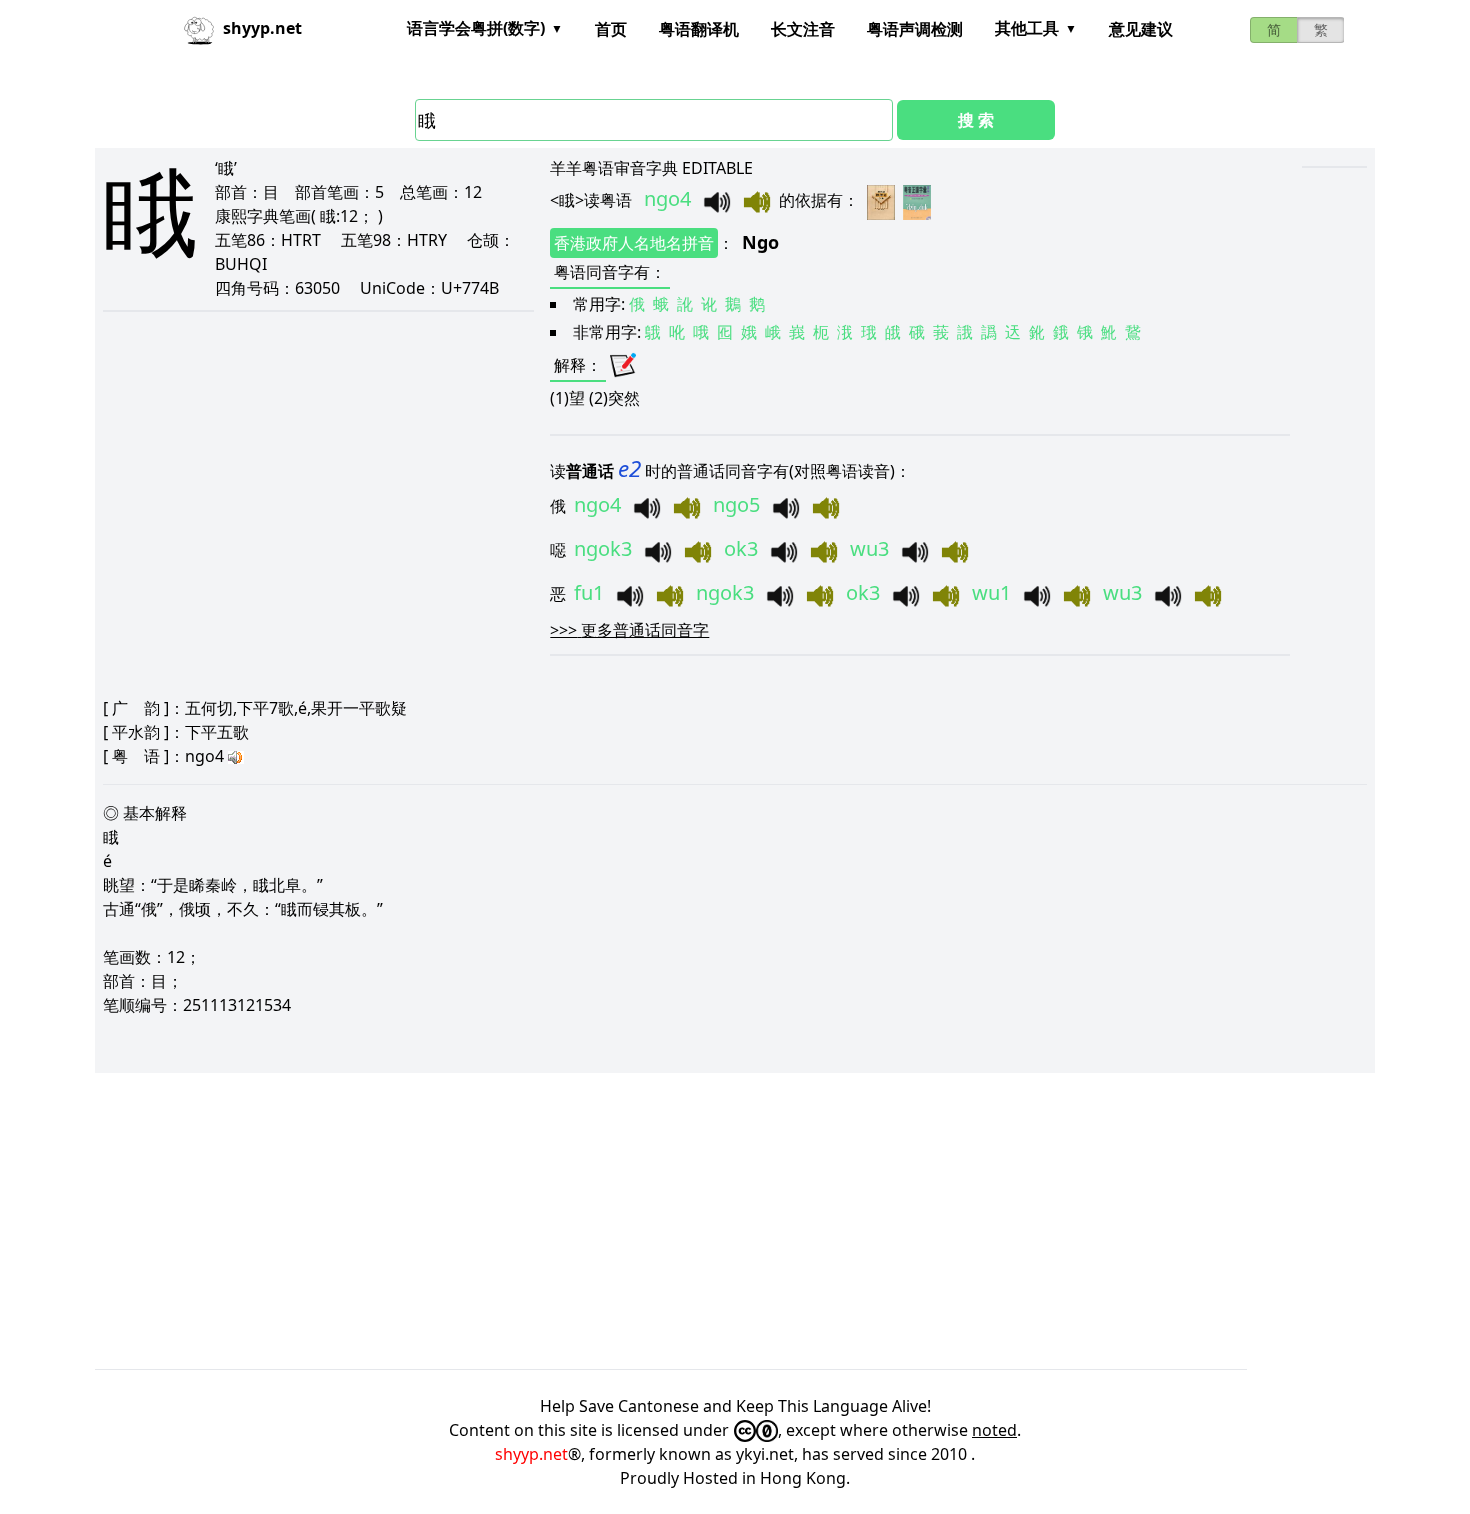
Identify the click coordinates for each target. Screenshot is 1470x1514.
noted (994, 1430)
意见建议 (1141, 29)
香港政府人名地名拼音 (634, 243)
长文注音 (803, 29)
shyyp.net (531, 1454)
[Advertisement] (695, 1221)
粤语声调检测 (915, 29)
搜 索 (976, 120)
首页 (611, 29)
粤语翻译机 (699, 29)
